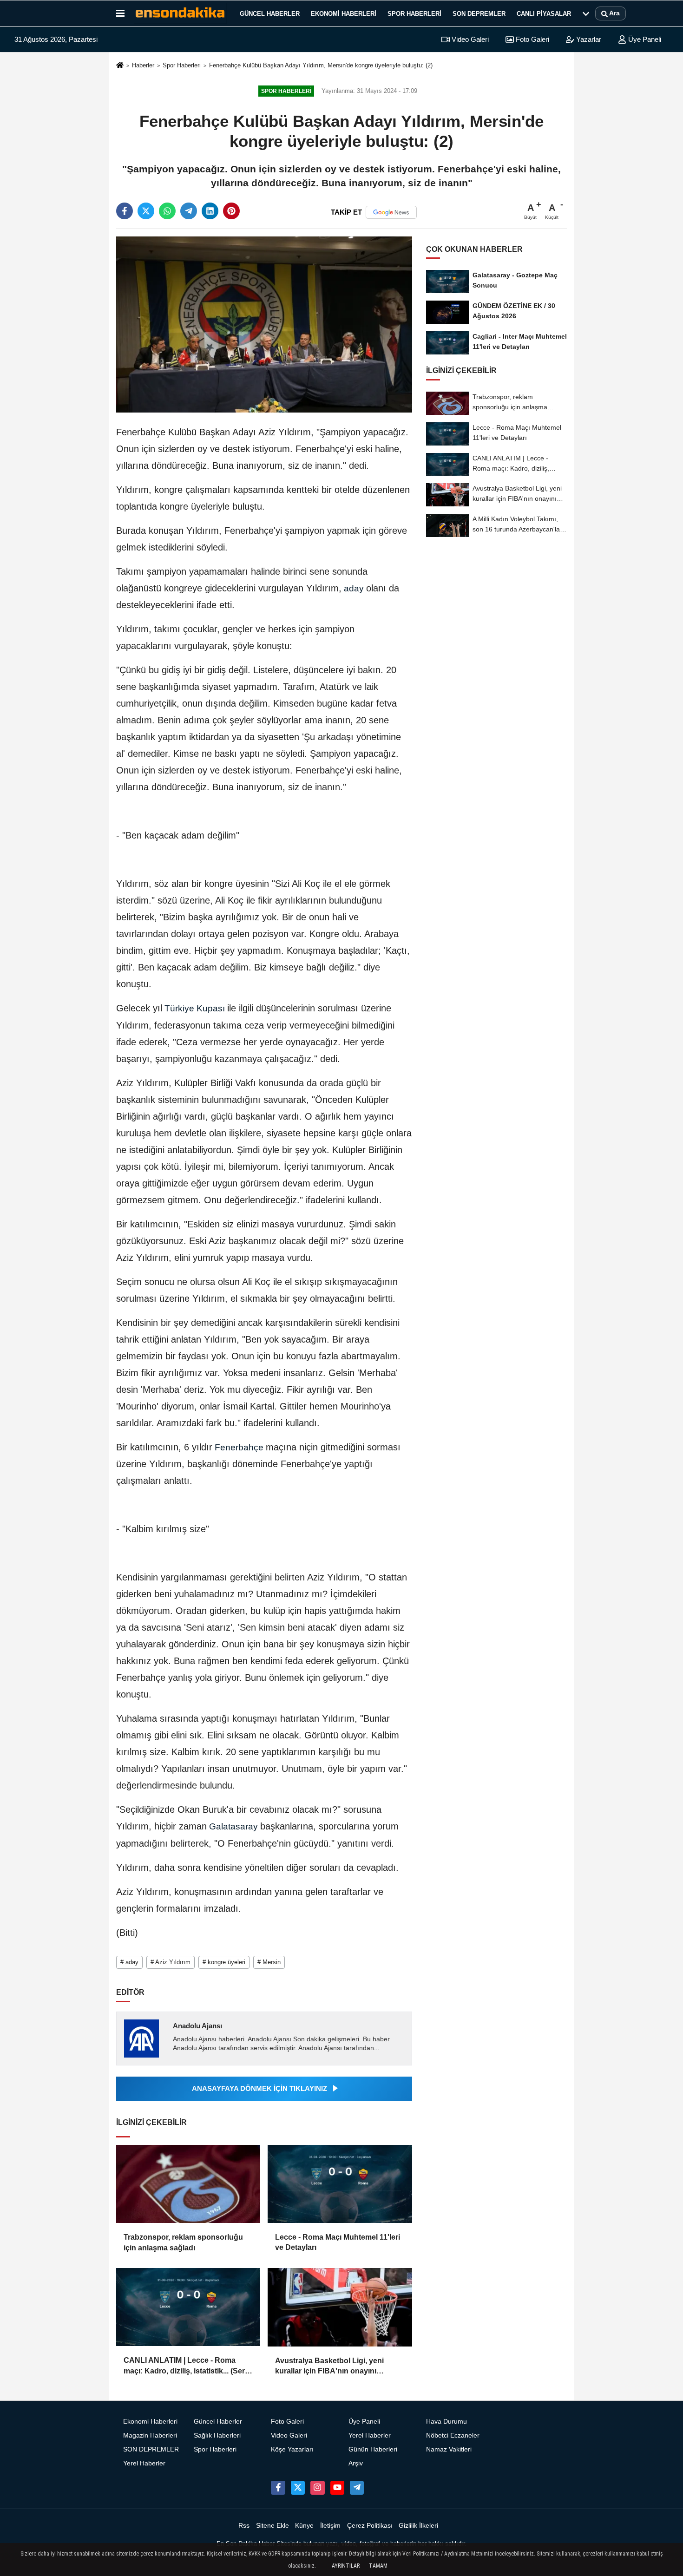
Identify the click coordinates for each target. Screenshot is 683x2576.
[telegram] (189, 211)
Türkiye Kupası (195, 1008)
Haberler (143, 65)
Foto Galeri (532, 39)
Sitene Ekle (273, 2526)
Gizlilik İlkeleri (418, 2526)
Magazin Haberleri (150, 2435)
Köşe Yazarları (292, 2449)
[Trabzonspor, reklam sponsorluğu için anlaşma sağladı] (188, 2184)
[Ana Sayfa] (120, 66)
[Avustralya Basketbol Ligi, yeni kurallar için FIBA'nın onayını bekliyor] (340, 2307)
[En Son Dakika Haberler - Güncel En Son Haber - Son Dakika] (180, 13)
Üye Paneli (644, 39)
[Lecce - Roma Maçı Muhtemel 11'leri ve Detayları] (340, 2184)
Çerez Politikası (370, 2526)
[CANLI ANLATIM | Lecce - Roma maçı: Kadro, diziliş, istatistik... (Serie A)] (188, 2307)
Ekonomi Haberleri (344, 14)
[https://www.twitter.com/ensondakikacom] (298, 2488)
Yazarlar (588, 39)
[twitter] (146, 211)
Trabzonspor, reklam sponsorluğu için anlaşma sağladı (183, 2242)
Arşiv (356, 2463)
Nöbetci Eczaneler (453, 2435)
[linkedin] (210, 211)
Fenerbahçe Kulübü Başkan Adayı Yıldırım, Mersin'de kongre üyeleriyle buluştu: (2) (321, 65)
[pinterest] (231, 211)
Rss (244, 2526)
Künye (304, 2526)
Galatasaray (233, 1826)
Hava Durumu (447, 2422)
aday (354, 588)
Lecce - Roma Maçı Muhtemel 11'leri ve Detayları (338, 2242)
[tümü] (586, 13)
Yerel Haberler (144, 2463)
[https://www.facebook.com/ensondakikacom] (278, 2488)
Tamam (378, 2566)
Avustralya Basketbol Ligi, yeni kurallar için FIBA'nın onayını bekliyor (329, 2367)
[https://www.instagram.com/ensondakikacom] (317, 2488)
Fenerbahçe (239, 1447)
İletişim (330, 2526)
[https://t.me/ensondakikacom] (357, 2488)
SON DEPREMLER (479, 14)
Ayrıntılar (346, 2566)
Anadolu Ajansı (197, 2026)
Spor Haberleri (414, 14)
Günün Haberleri (373, 2449)
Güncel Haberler (270, 14)
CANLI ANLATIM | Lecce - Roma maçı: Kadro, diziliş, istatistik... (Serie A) (187, 2366)
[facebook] (125, 211)
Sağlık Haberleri (217, 2435)
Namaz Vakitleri (449, 2449)
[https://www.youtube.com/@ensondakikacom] (337, 2488)
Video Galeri (469, 39)
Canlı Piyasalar (544, 14)
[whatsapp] (167, 211)
